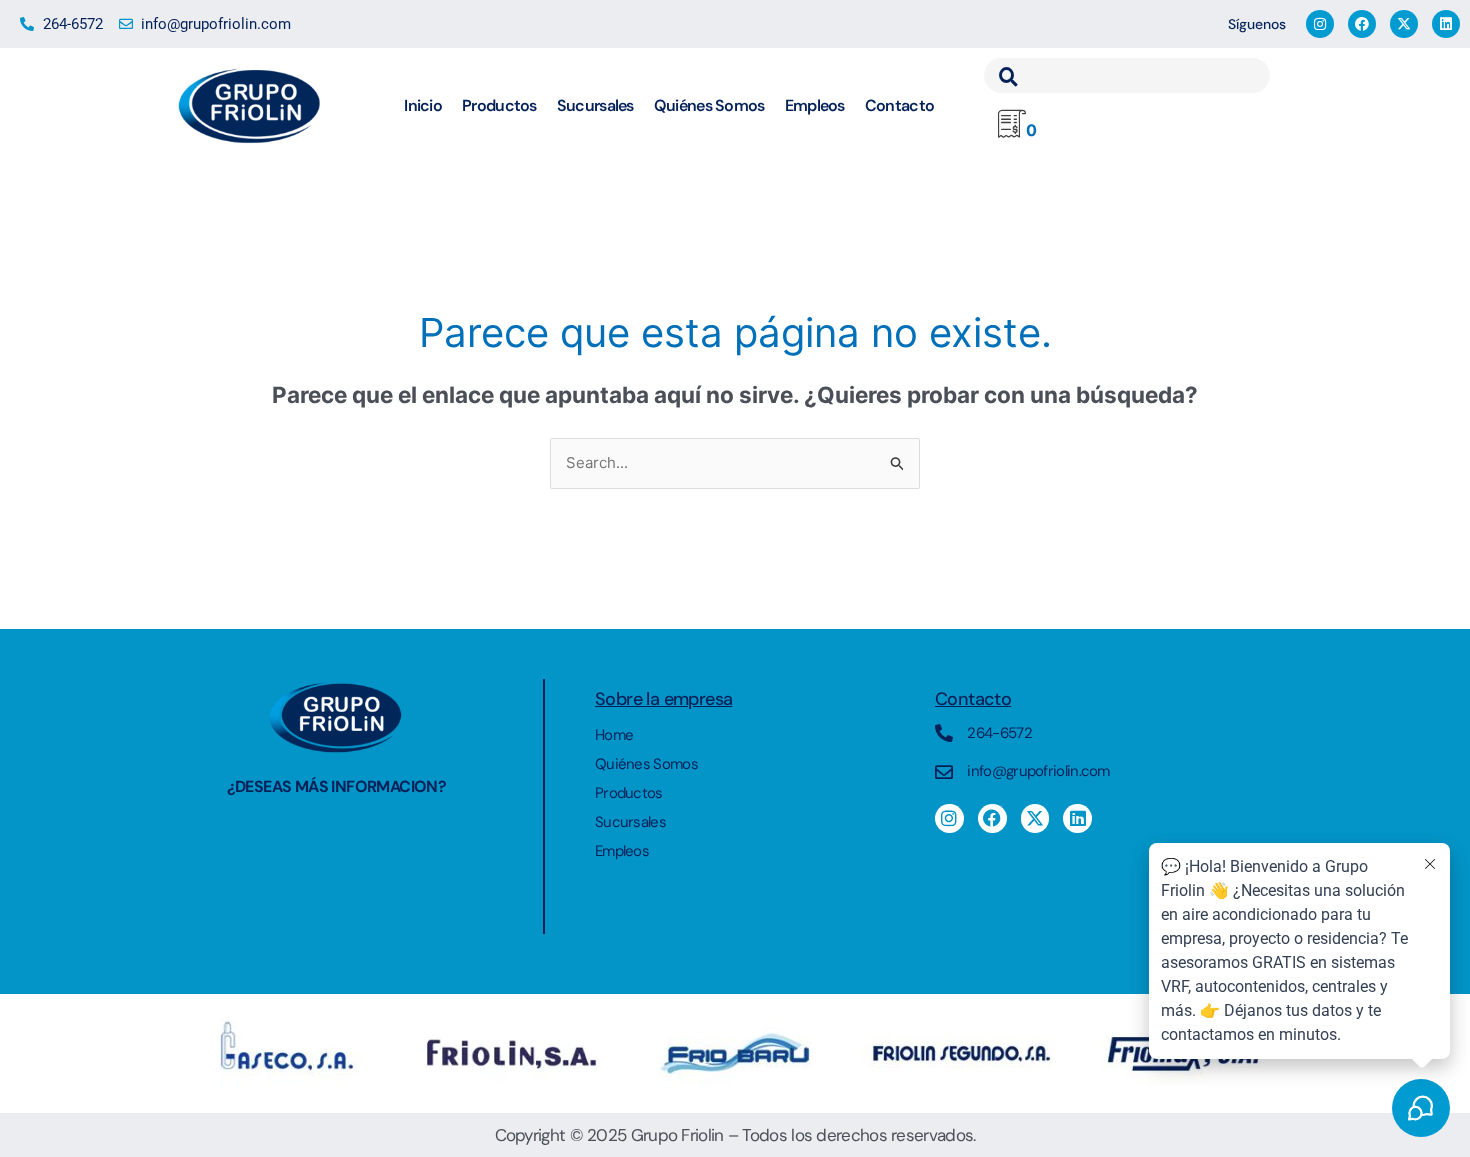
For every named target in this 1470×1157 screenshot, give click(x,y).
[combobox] (1127, 75)
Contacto (899, 105)
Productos (499, 105)
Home (614, 735)
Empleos (815, 105)
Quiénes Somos (709, 105)
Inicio (423, 105)
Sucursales (595, 105)
